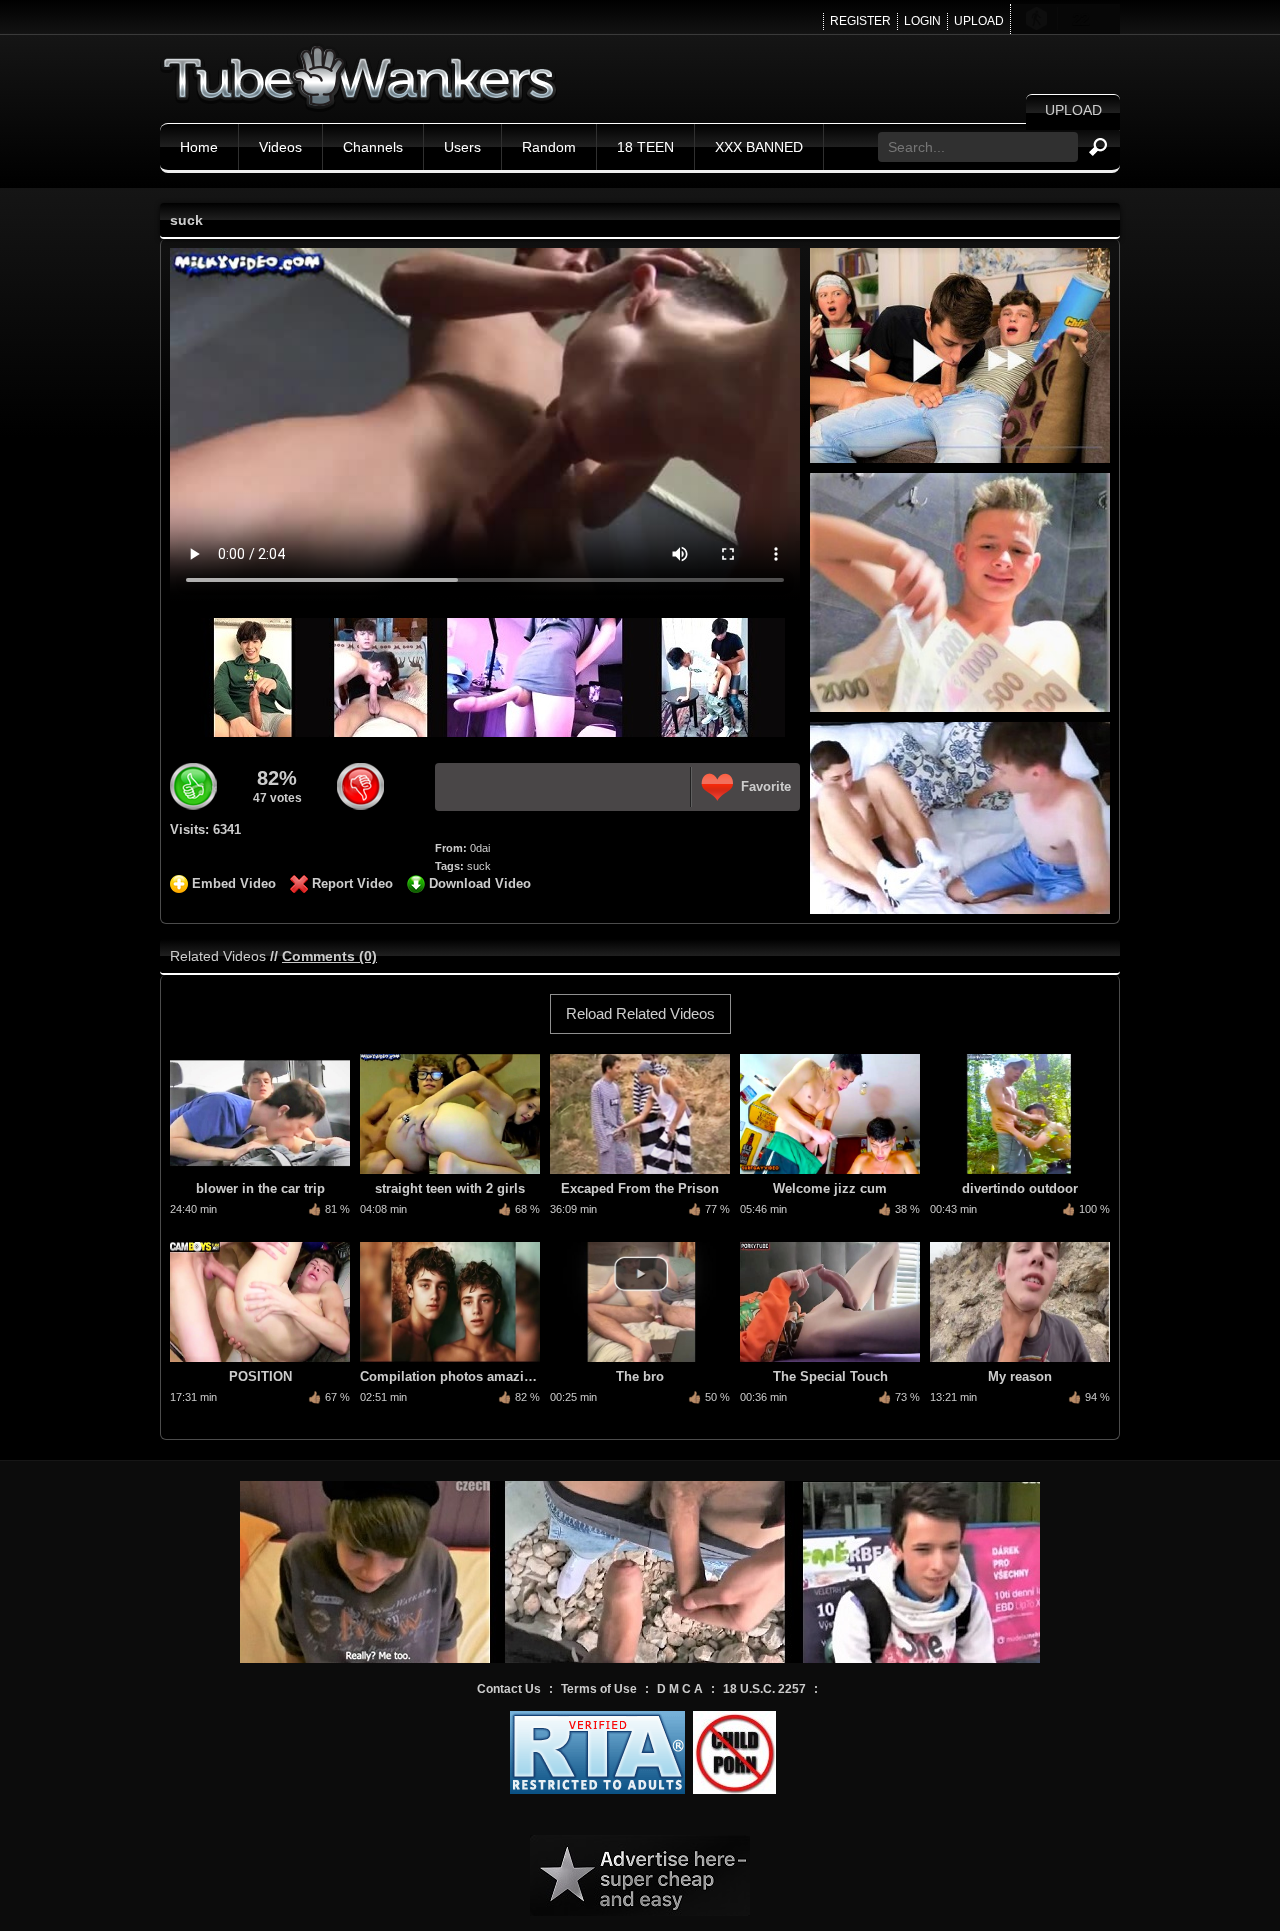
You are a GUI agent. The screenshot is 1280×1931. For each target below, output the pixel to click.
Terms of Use (599, 1689)
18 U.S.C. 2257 (764, 1689)
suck (479, 866)
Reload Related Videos (640, 1013)
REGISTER (860, 21)
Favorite (766, 786)
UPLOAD (979, 21)
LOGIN (922, 21)
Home (199, 147)
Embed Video (234, 883)
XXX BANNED (759, 147)
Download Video (480, 883)
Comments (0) (329, 956)
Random (549, 147)
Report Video (352, 883)
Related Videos (218, 956)
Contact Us (509, 1689)
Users (462, 147)
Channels (373, 147)
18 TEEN (645, 147)
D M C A (680, 1689)
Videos (280, 147)
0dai (480, 848)
